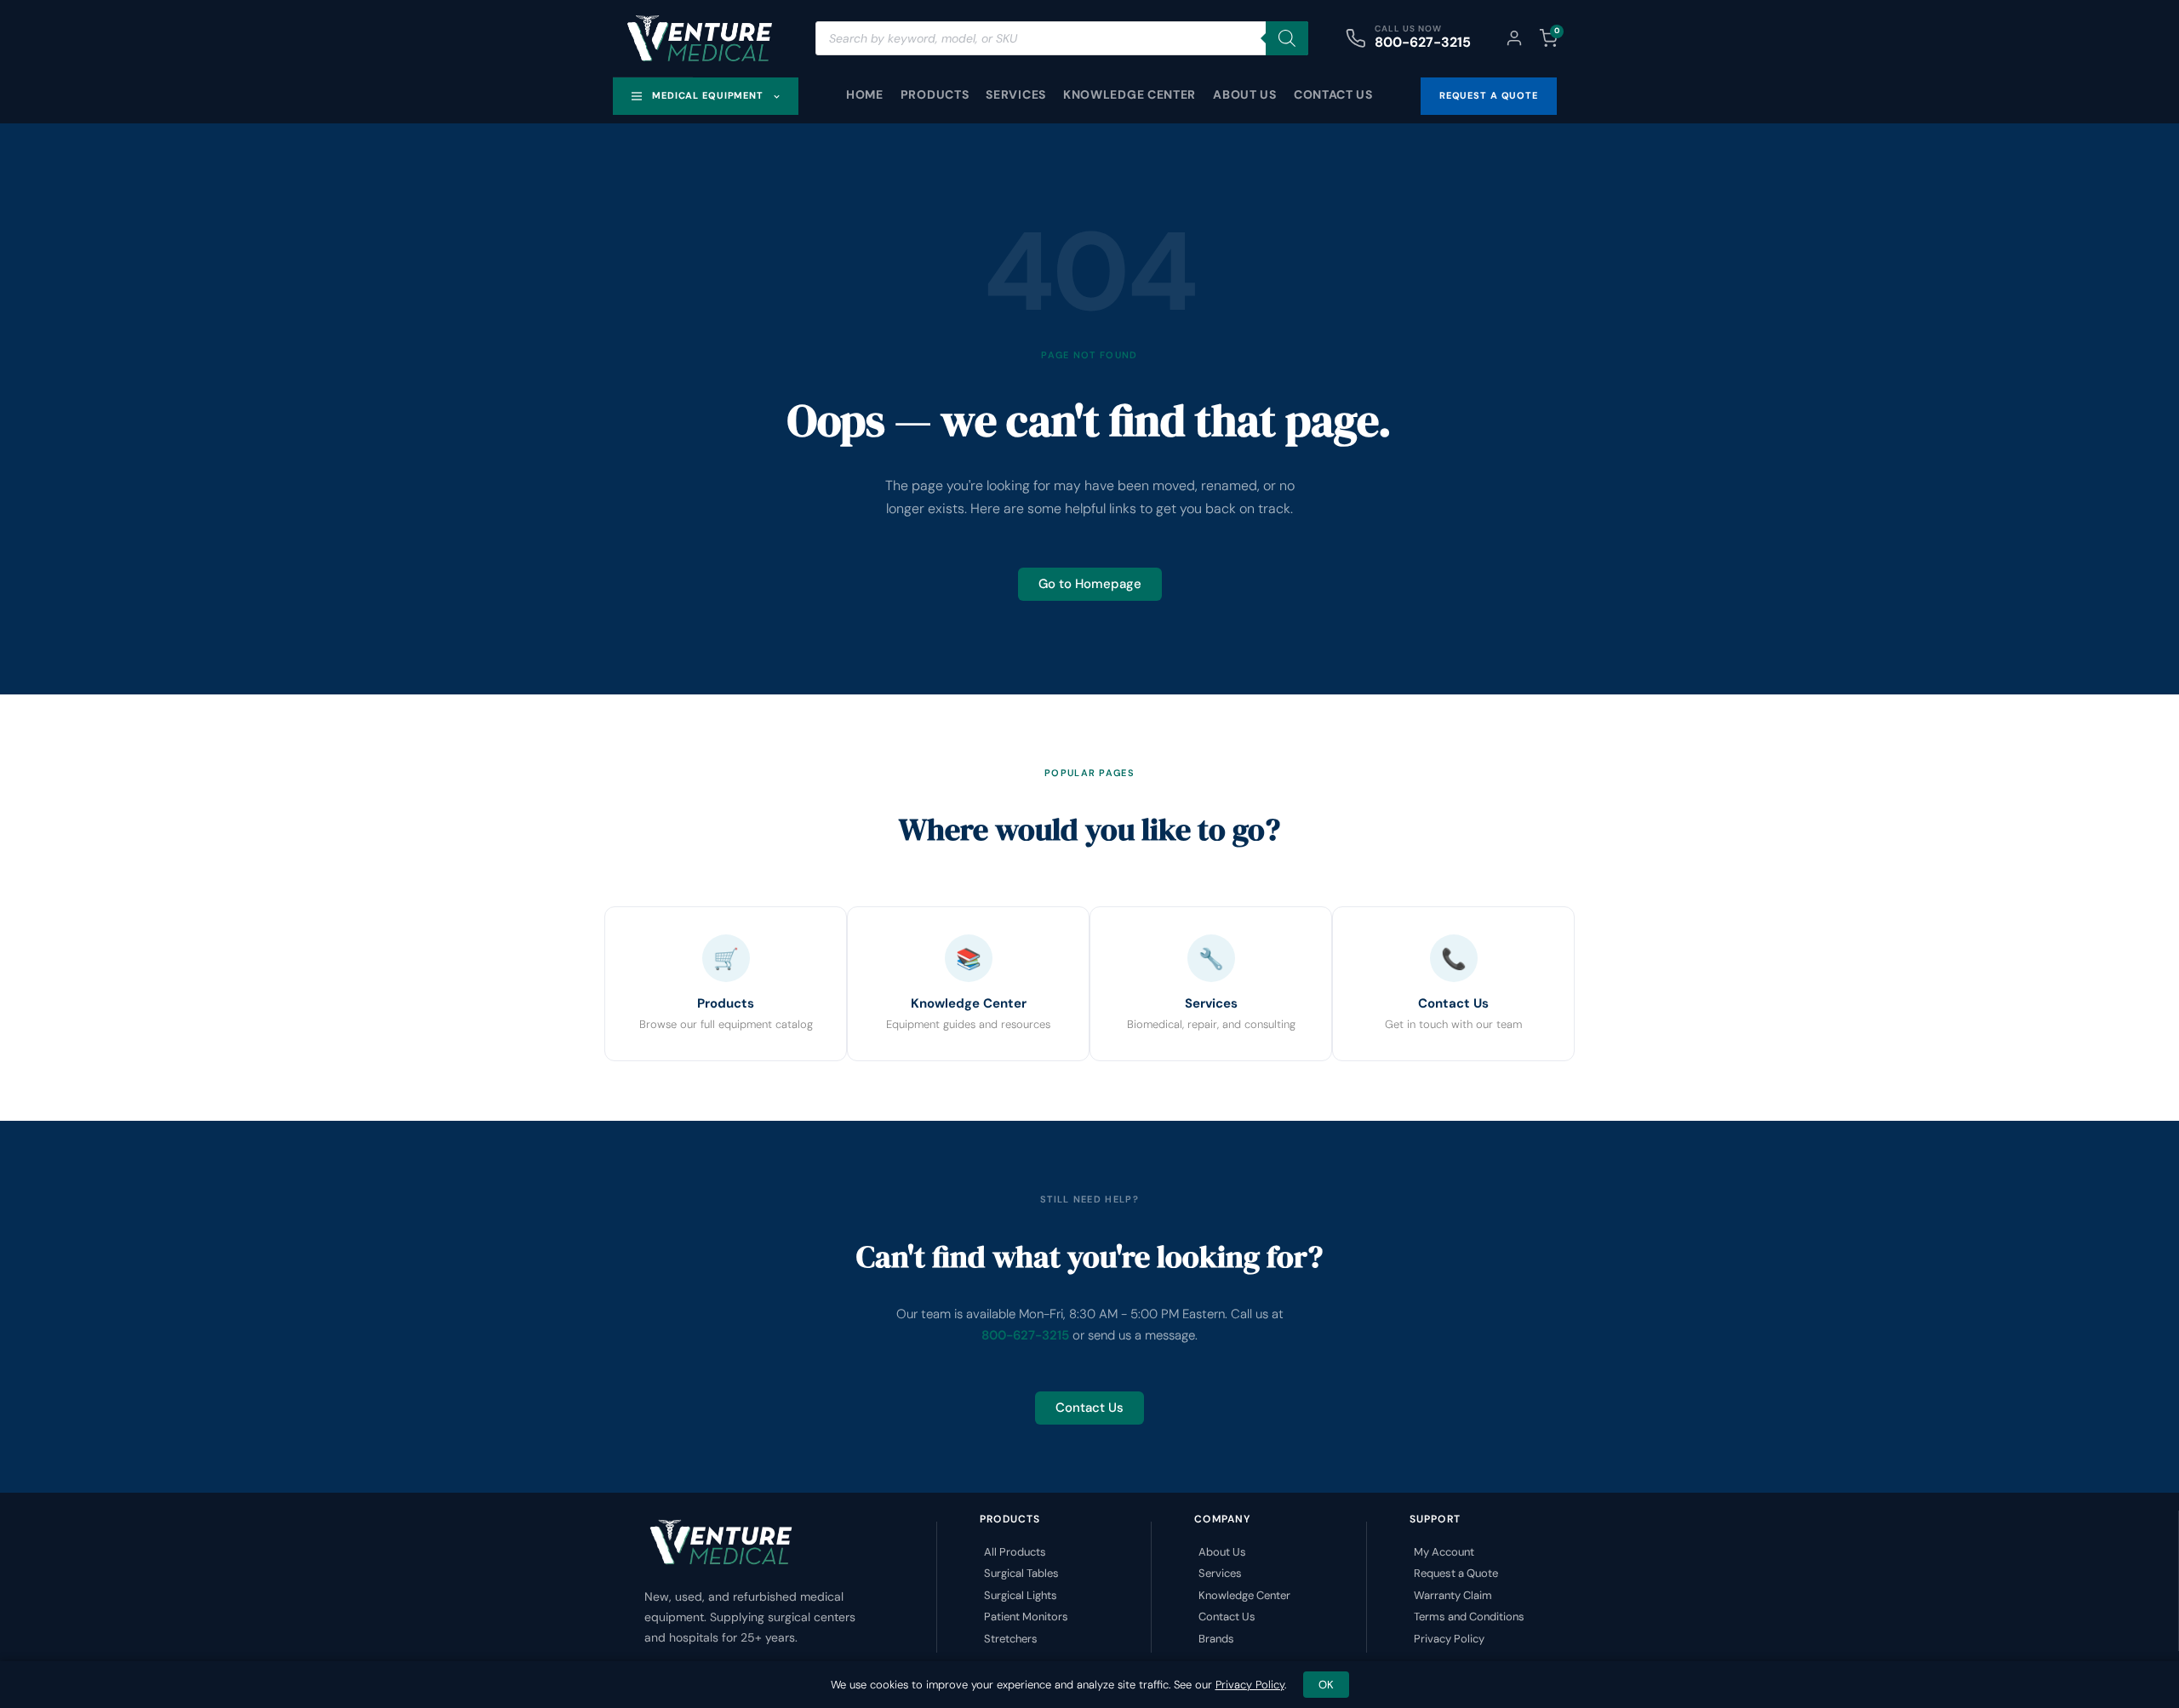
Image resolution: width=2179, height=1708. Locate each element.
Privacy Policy (1250, 1685)
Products (935, 94)
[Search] (1287, 38)
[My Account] (1514, 38)
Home (865, 94)
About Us (1245, 94)
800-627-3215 (1423, 42)
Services (1016, 94)
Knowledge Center (1130, 94)
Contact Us (1333, 94)
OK (1326, 1685)
